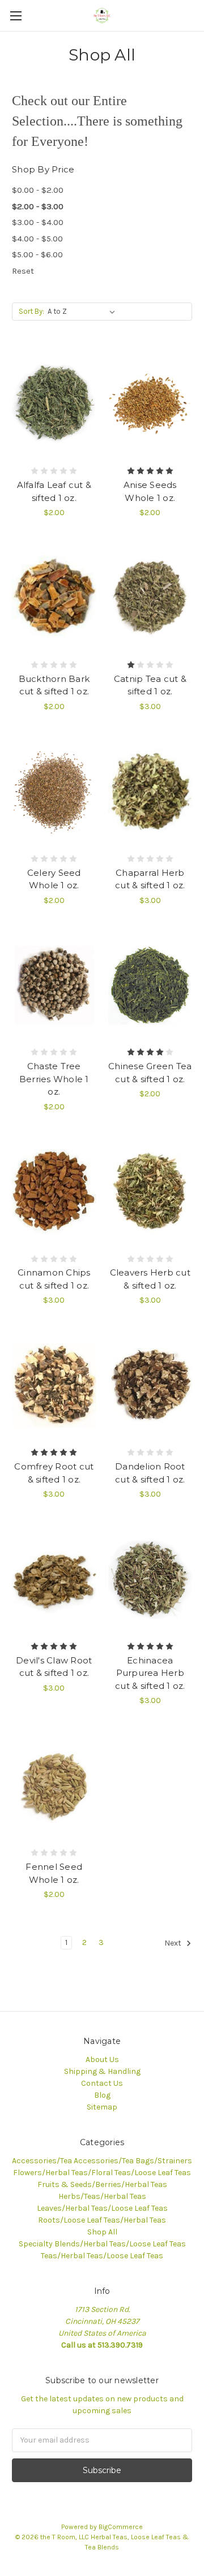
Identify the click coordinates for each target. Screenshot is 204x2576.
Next (174, 1943)
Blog (102, 2095)
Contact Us (102, 2083)
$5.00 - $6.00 (37, 254)
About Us (102, 2059)
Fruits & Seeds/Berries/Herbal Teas (102, 2184)
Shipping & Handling (102, 2071)
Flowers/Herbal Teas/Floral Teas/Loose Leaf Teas (102, 2173)
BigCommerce (121, 2527)
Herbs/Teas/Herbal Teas (102, 2196)
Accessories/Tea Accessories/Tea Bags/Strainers (102, 2161)
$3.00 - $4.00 (38, 222)
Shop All (102, 2232)
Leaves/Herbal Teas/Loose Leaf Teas (102, 2208)
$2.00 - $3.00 (38, 206)
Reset (23, 271)
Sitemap (102, 2107)
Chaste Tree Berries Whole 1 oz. (54, 1079)
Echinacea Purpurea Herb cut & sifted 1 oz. (150, 1673)
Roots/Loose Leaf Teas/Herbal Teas (102, 2220)
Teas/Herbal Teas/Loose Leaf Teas (102, 2256)
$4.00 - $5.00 (37, 239)
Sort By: (31, 311)
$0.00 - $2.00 (38, 190)
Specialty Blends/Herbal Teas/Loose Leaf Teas (102, 2244)
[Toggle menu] (16, 16)
